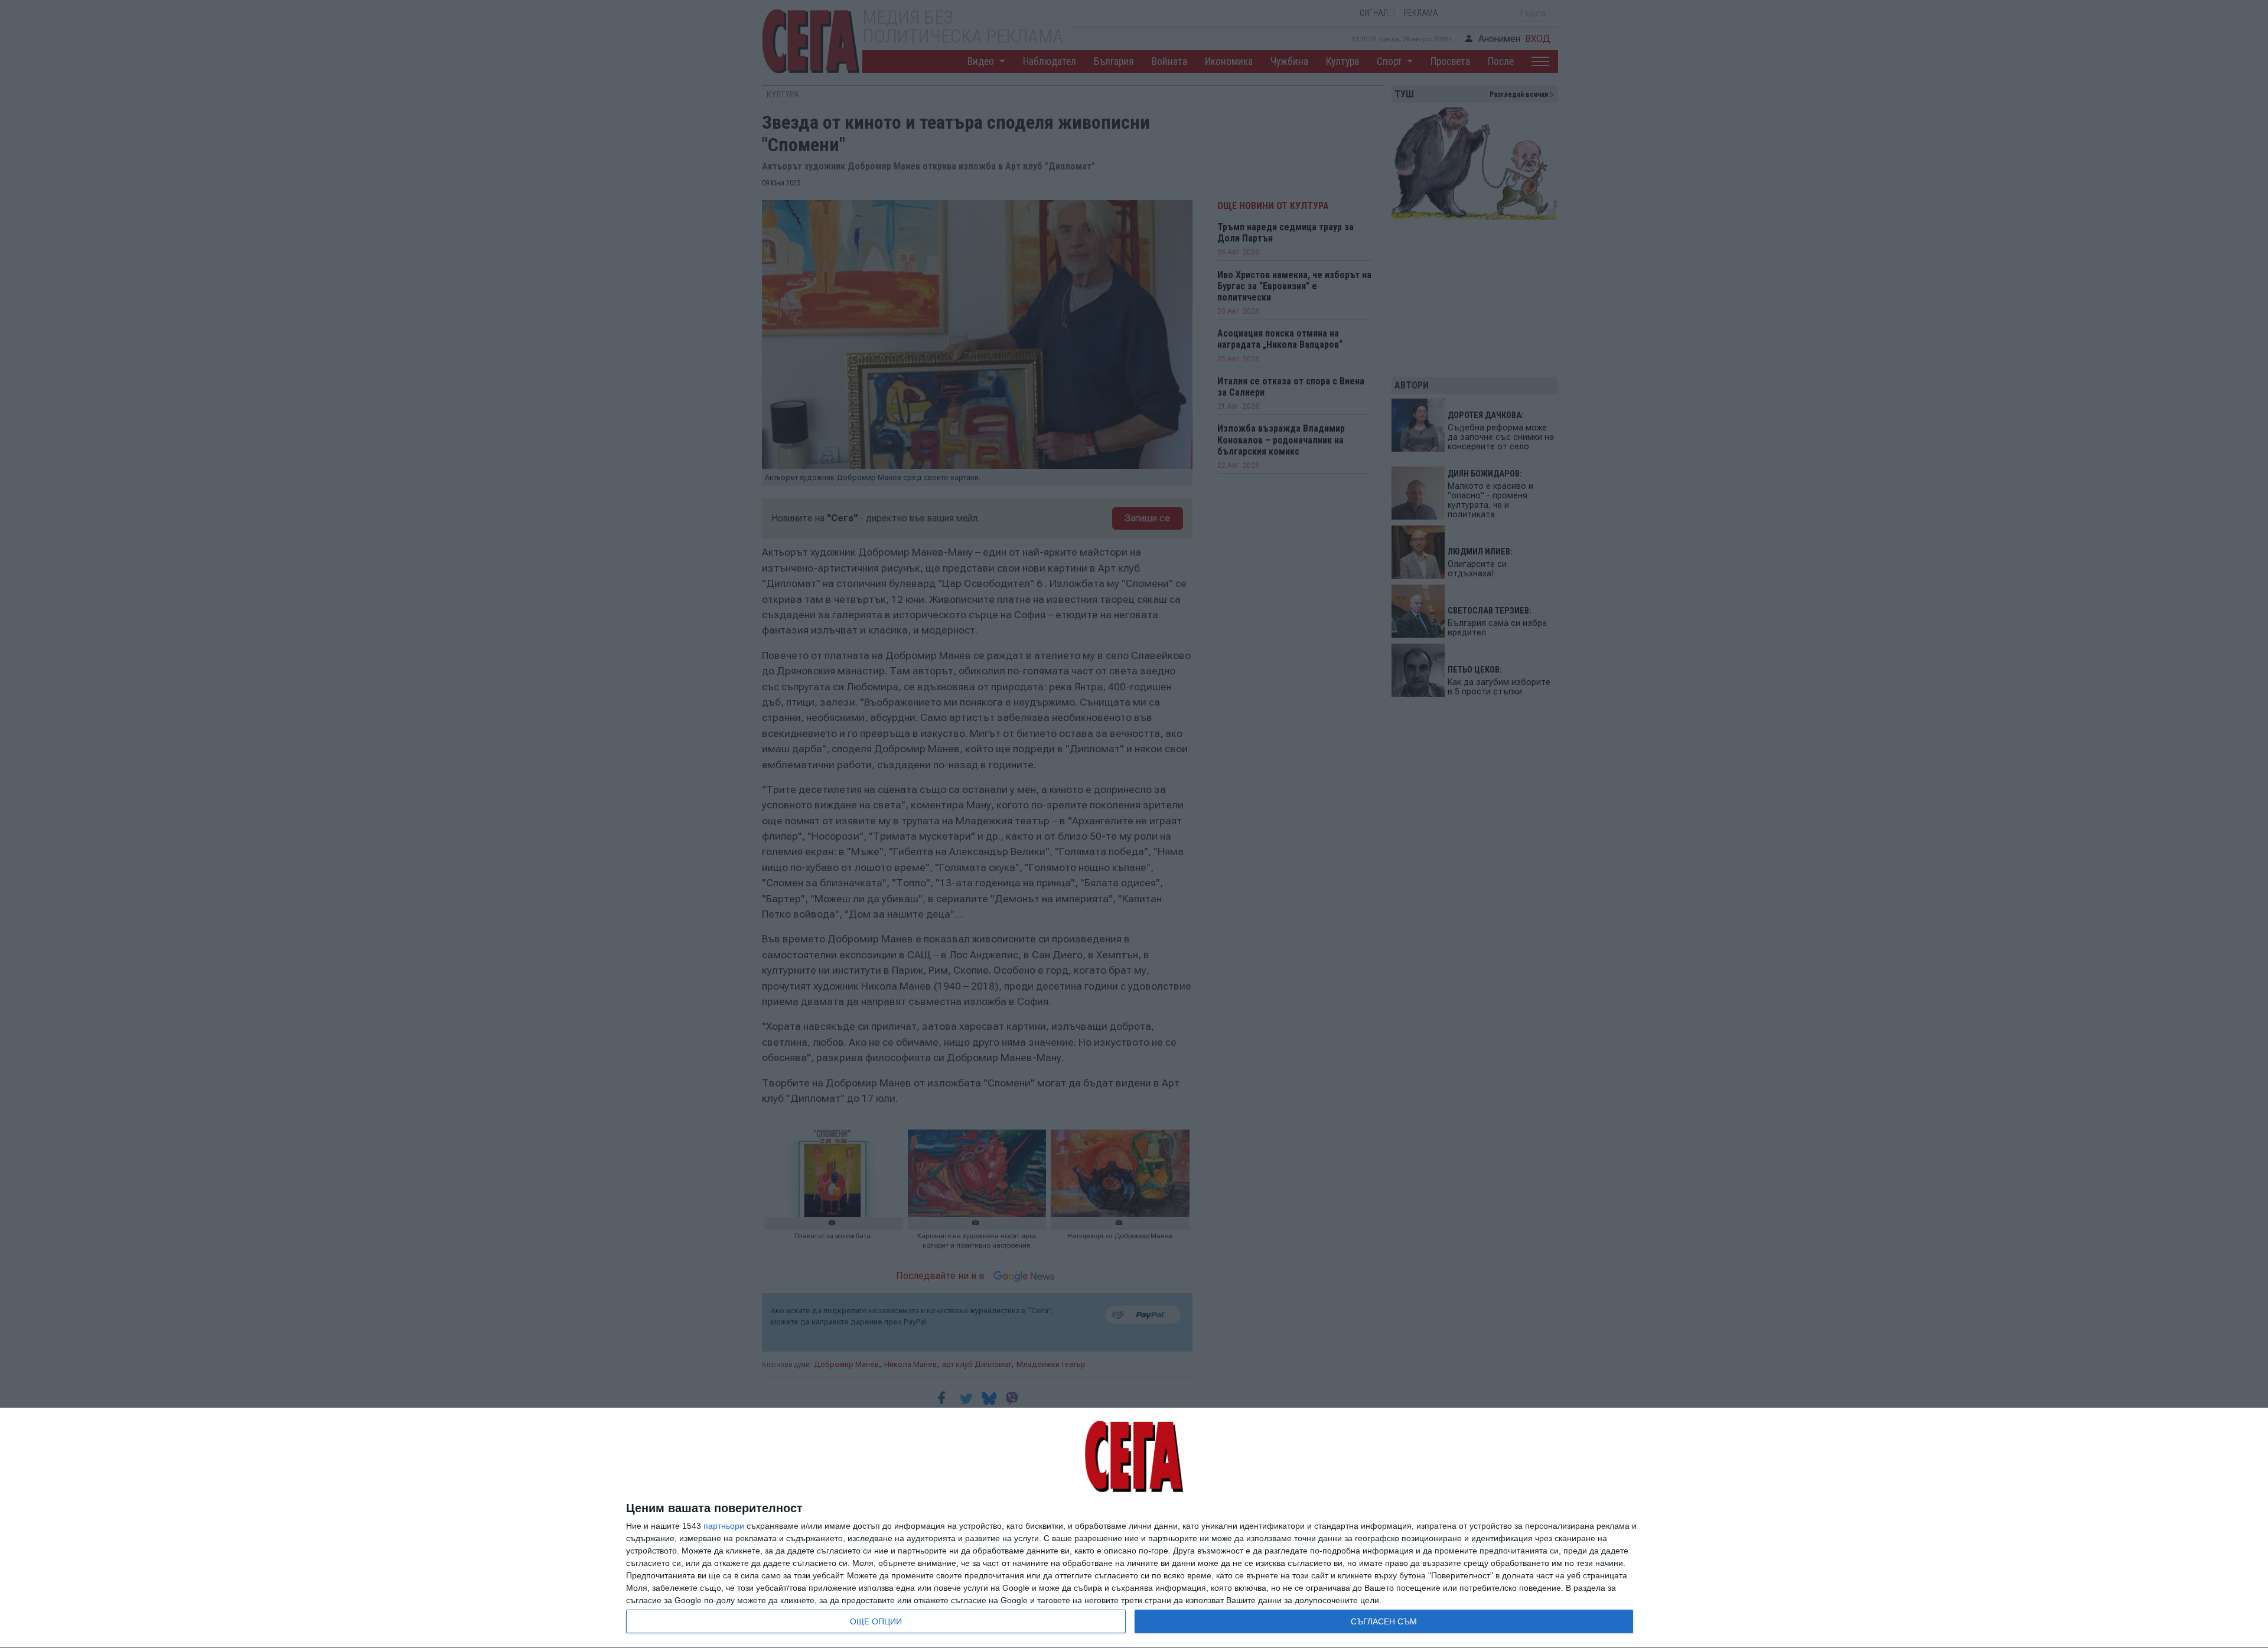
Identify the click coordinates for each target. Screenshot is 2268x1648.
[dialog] (1134, 1528)
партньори (724, 1526)
